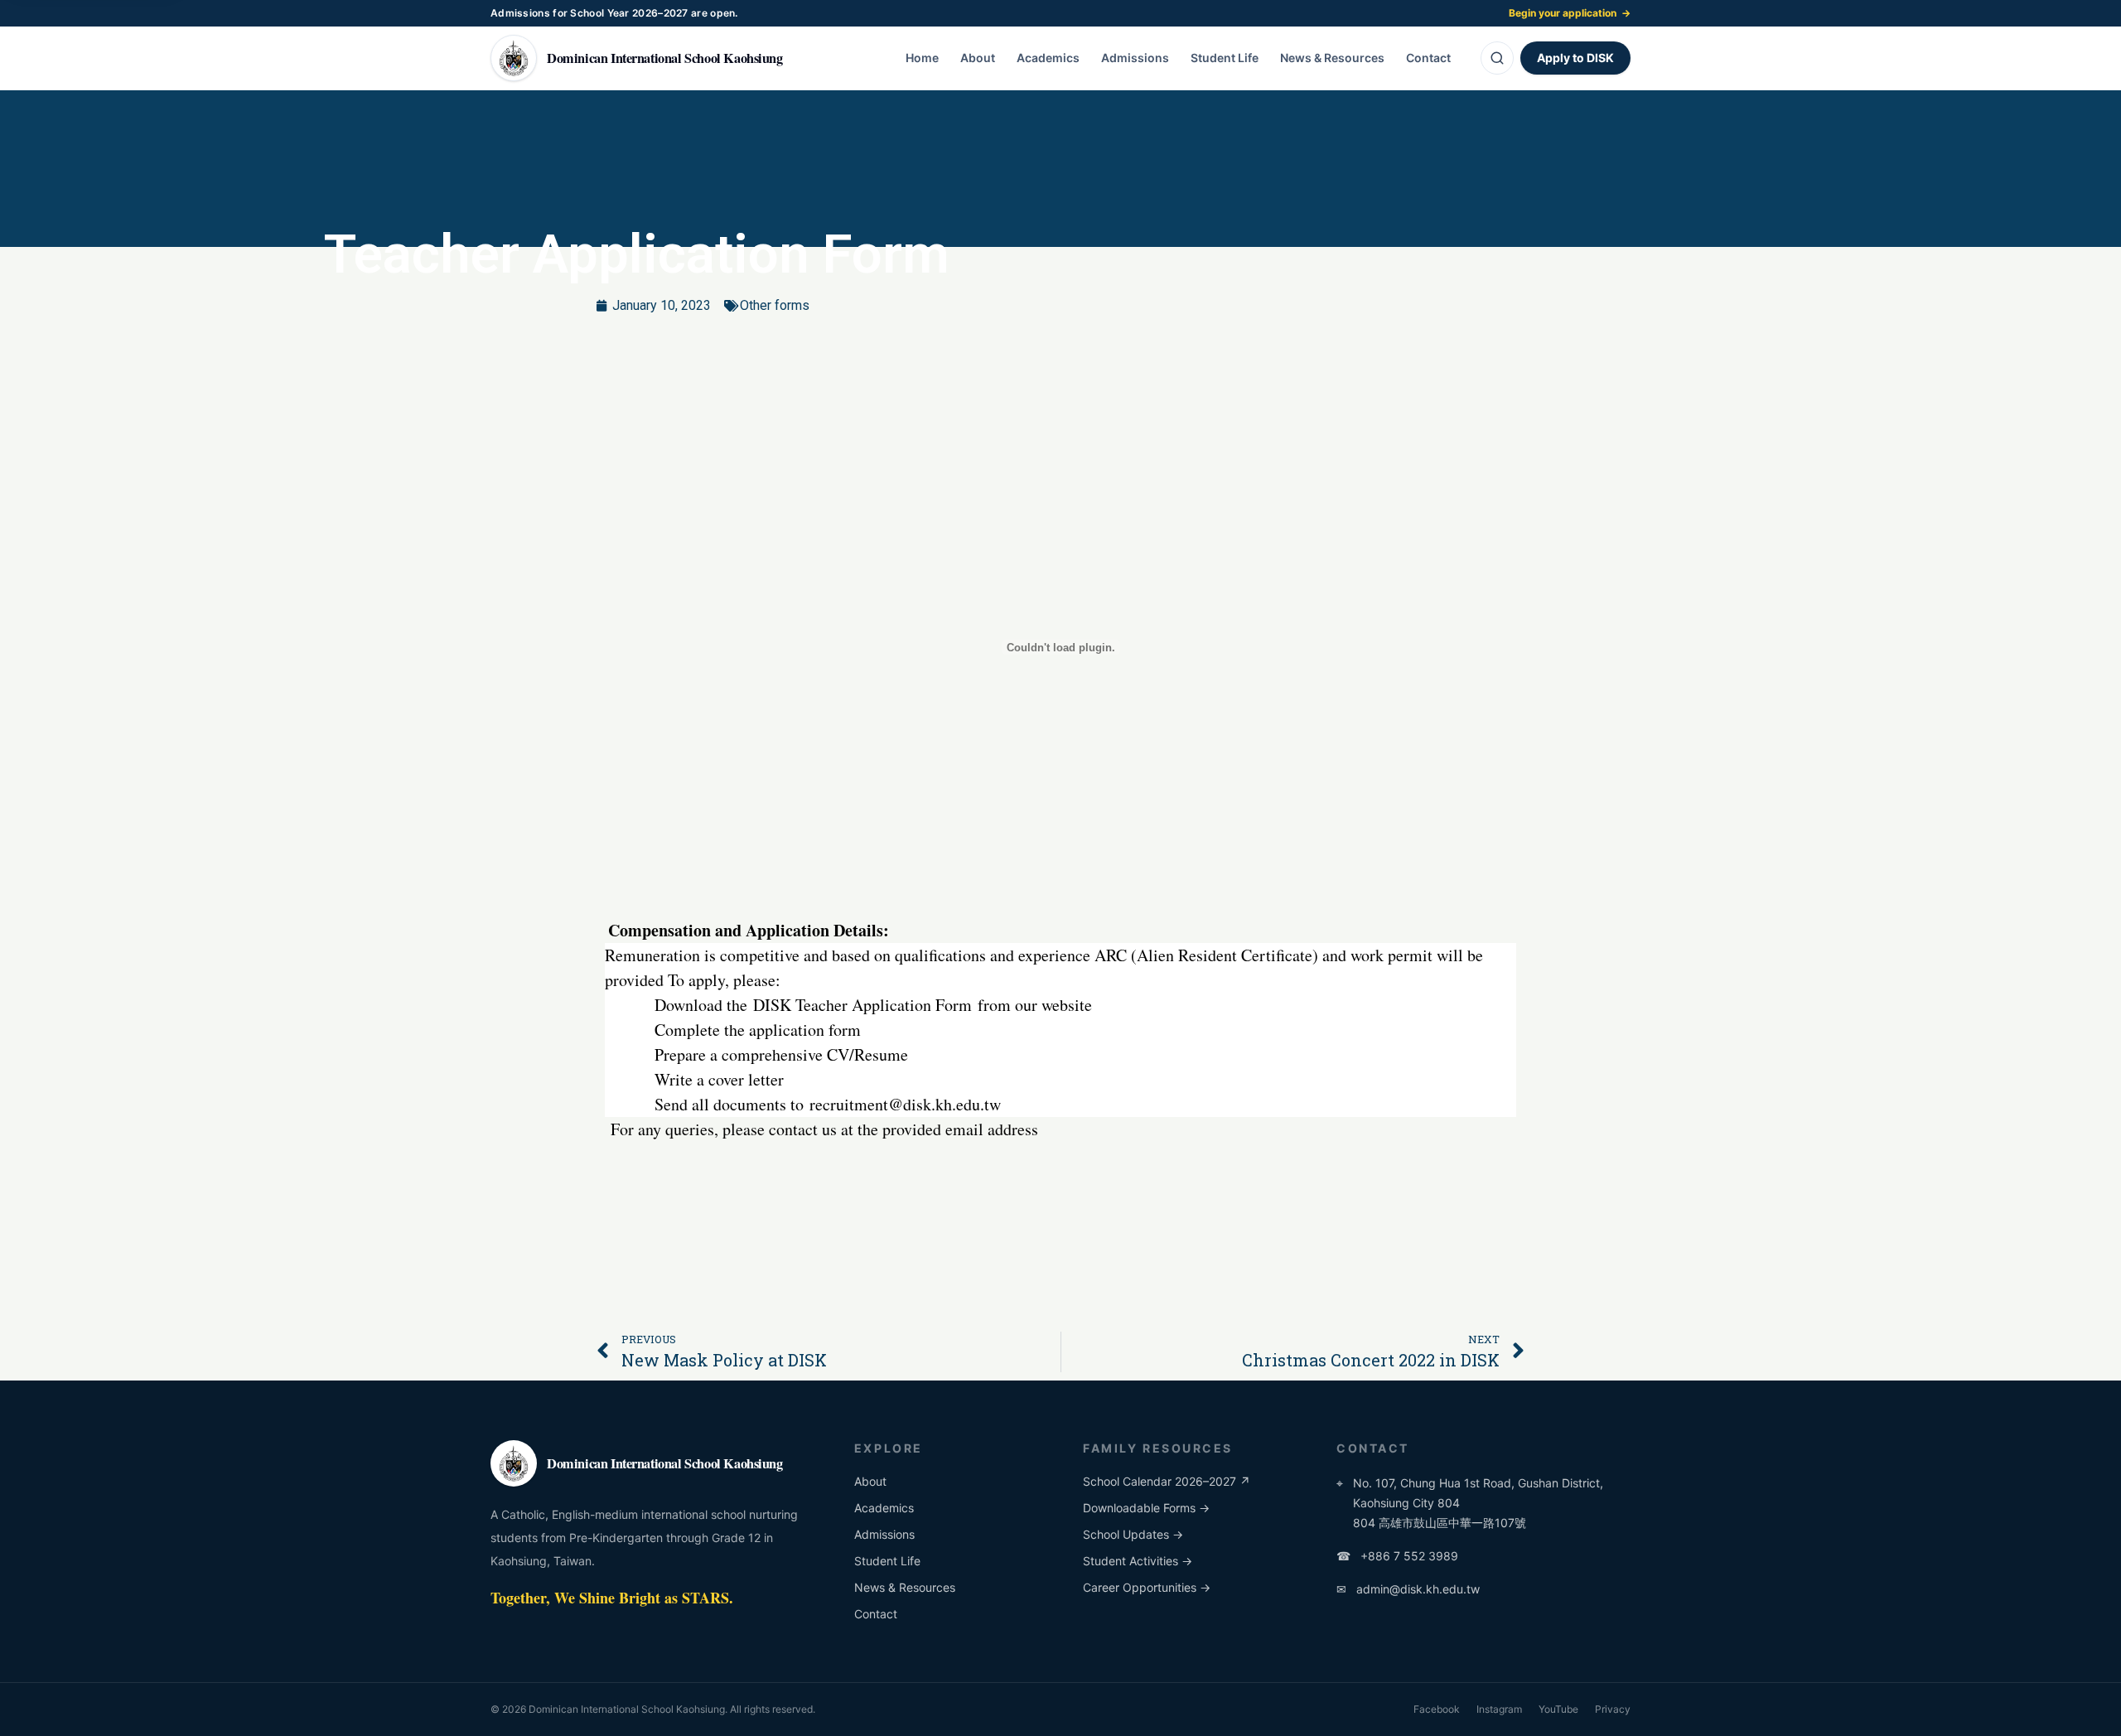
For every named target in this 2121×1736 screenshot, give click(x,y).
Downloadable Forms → (1146, 1508)
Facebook (1437, 1709)
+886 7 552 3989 (1397, 1556)
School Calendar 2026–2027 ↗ (1167, 1481)
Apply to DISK (1575, 58)
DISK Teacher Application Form (862, 1005)
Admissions (1135, 58)
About (978, 58)
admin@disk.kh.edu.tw (1408, 1589)
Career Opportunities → (1147, 1587)
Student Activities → (1138, 1561)
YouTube (1558, 1709)
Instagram (1499, 1709)
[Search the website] (1497, 58)
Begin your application (1570, 13)
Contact (1428, 58)
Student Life (1225, 58)
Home (922, 58)
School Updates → (1133, 1534)
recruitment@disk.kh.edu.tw (905, 1104)
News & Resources (1332, 58)
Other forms (775, 305)
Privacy (1613, 1709)
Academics (1048, 58)
